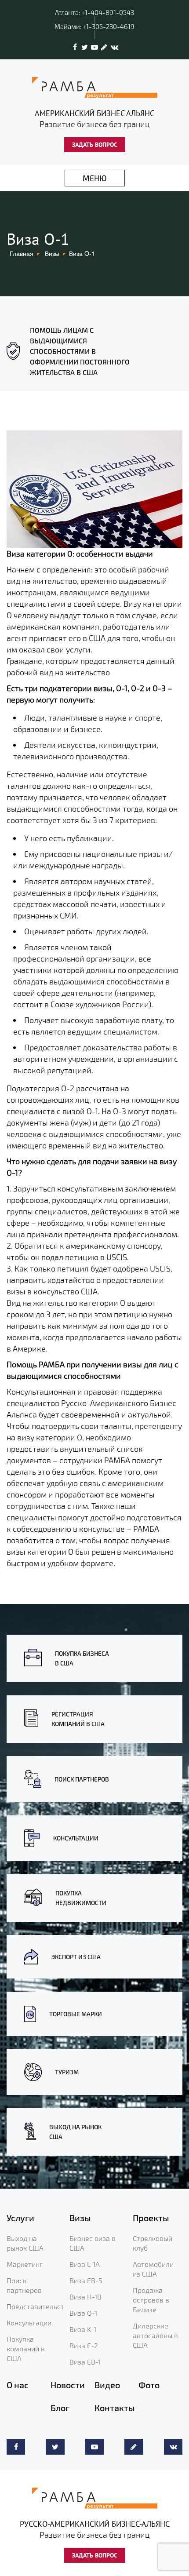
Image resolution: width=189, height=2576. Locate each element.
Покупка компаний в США (26, 2348)
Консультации (29, 2323)
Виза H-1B (85, 2297)
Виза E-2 (84, 2345)
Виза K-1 (83, 2329)
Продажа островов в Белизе (151, 2300)
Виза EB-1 (85, 2362)
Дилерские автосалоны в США (155, 2335)
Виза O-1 (83, 2313)
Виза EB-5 (86, 2280)
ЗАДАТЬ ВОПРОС (95, 145)
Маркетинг (25, 2264)
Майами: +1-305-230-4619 (94, 26)
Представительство (39, 2306)
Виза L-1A (85, 2264)
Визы (52, 253)
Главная (22, 253)
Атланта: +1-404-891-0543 (94, 12)
